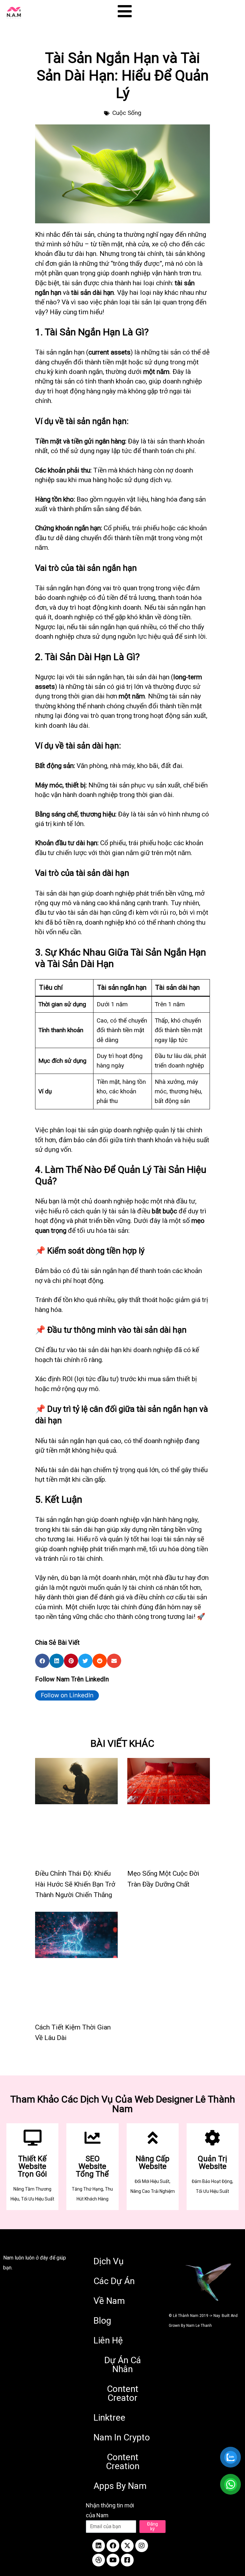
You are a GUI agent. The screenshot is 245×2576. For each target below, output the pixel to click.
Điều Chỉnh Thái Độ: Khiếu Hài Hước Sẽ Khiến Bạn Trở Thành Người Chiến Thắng (75, 1884)
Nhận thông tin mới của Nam (110, 2510)
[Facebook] (113, 2546)
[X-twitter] (127, 2546)
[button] (42, 1661)
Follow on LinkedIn (67, 1695)
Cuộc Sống (127, 113)
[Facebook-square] (127, 2560)
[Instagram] (142, 2546)
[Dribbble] (99, 2560)
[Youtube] (113, 2560)
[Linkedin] (99, 2546)
